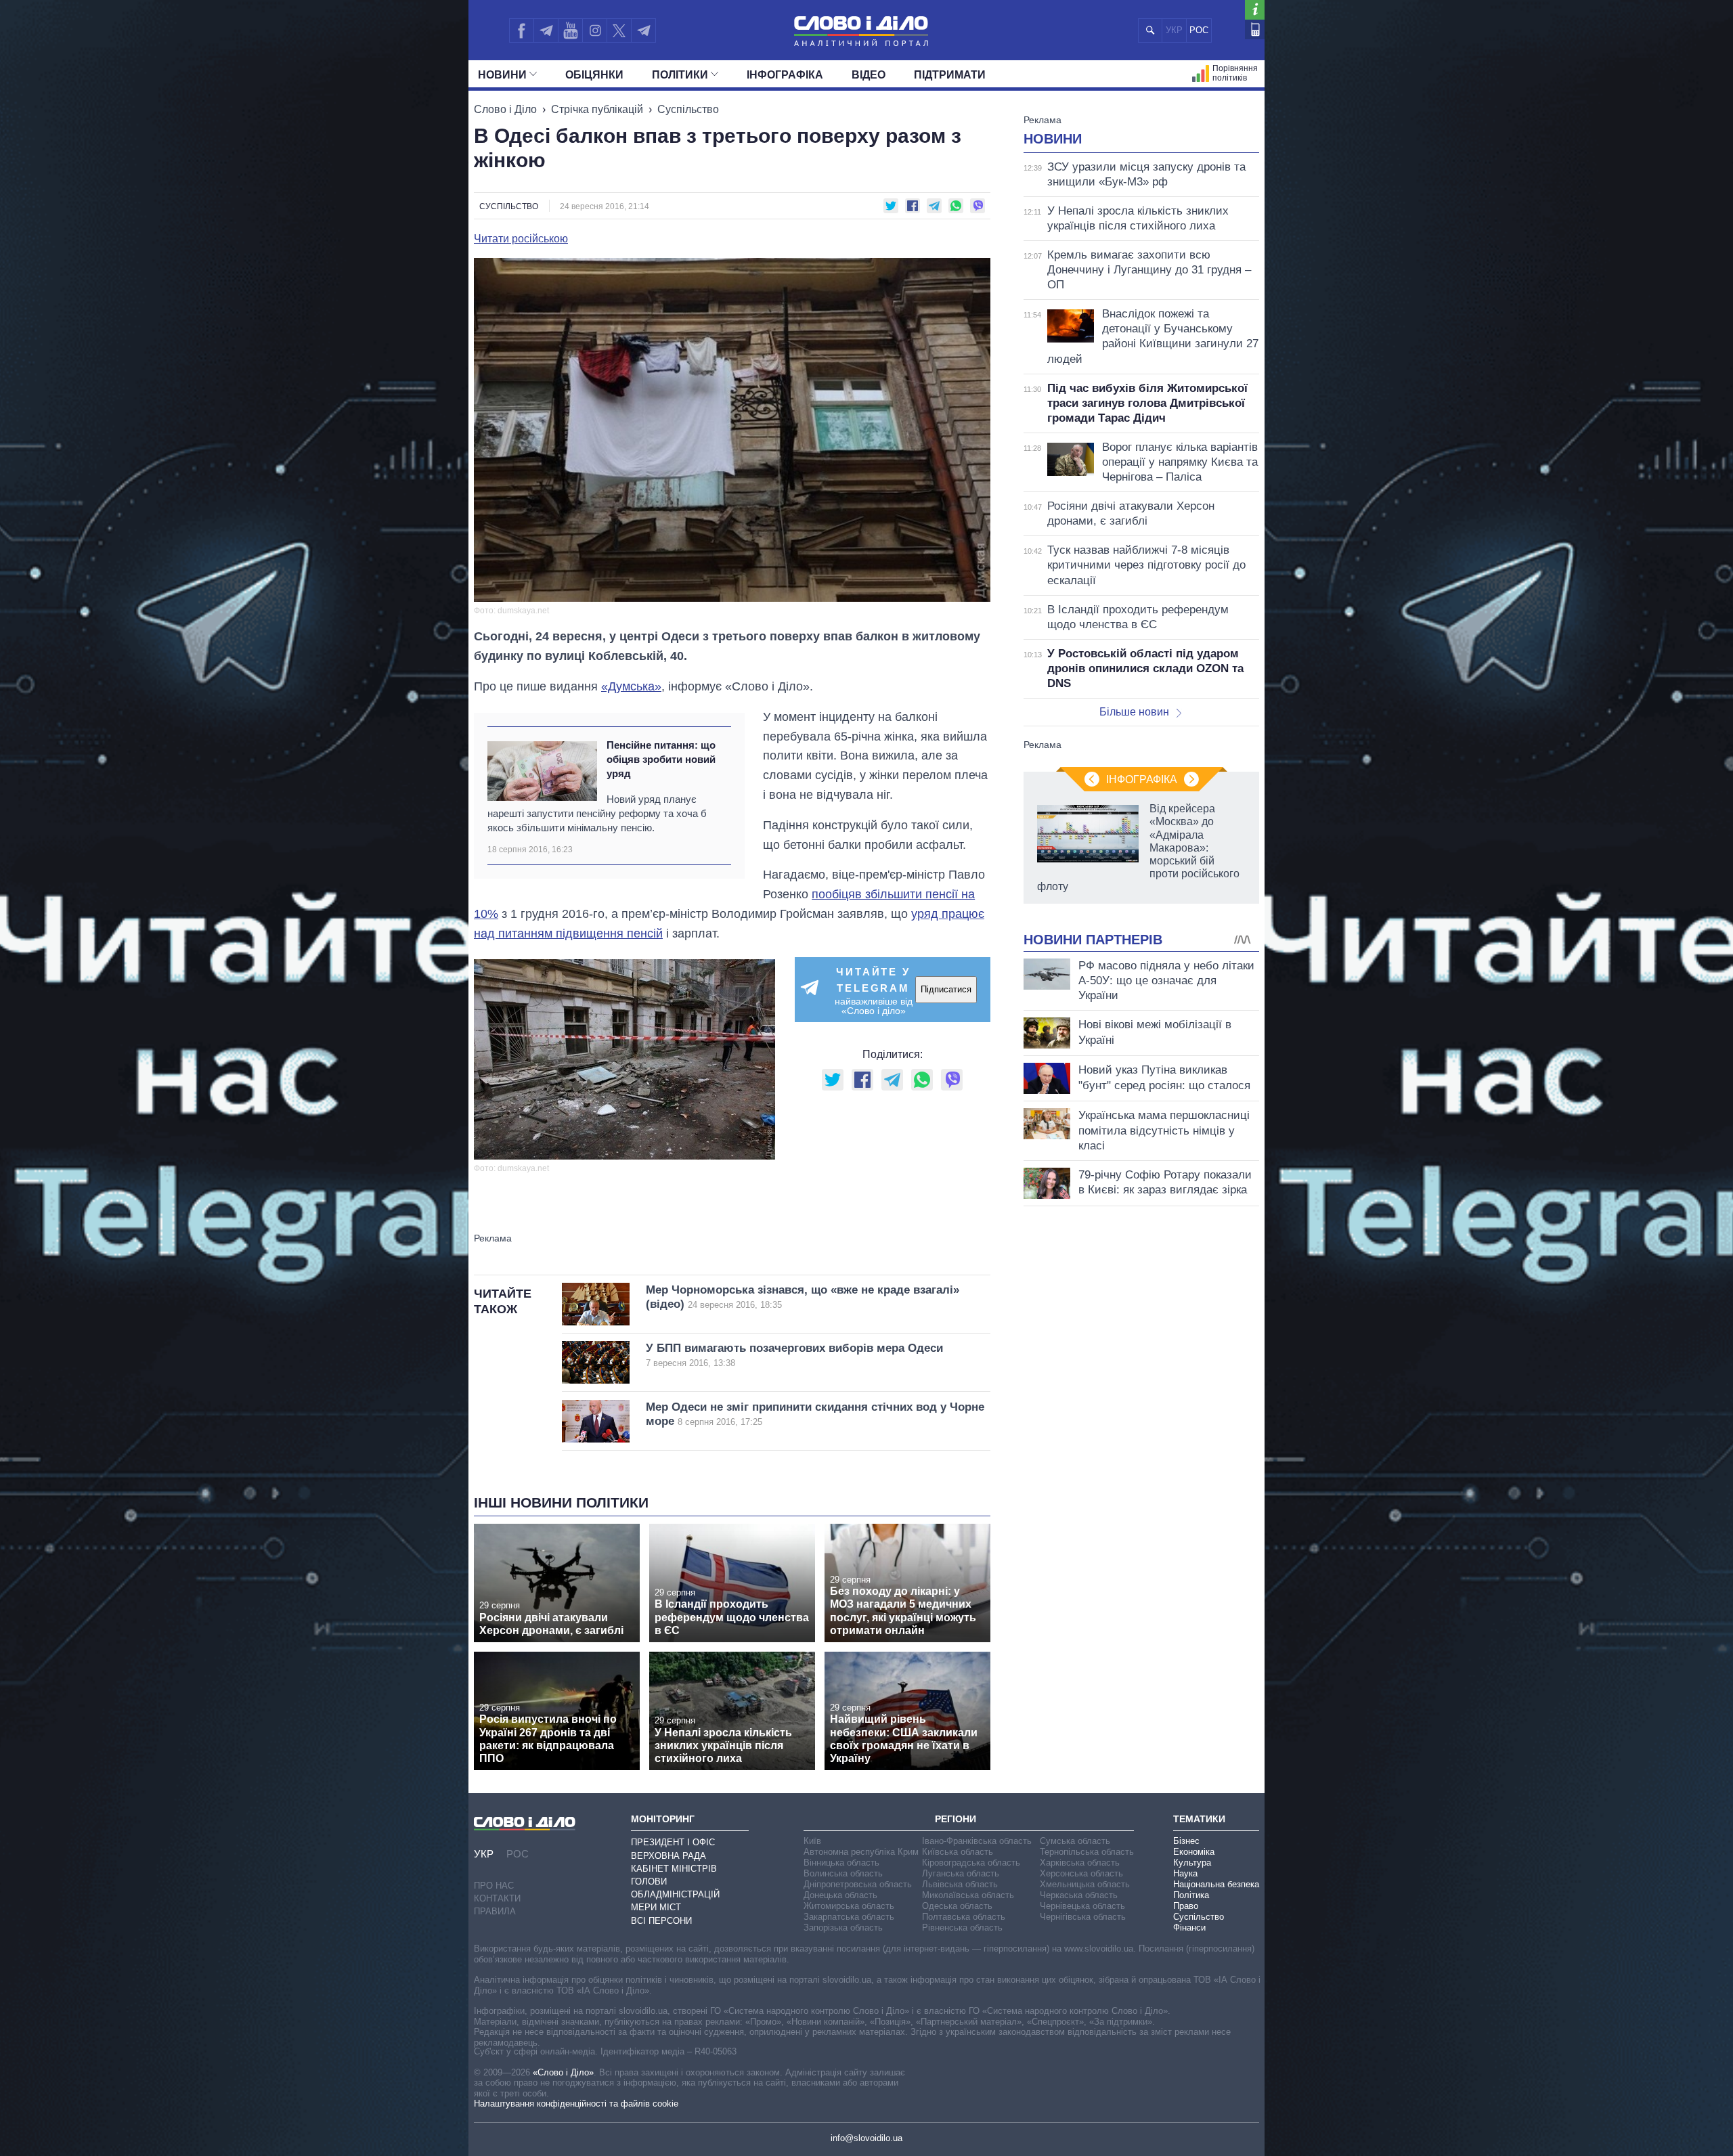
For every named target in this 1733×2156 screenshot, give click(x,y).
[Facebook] (521, 30)
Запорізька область (843, 1928)
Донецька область (840, 1895)
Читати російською (521, 239)
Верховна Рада (668, 1856)
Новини (502, 75)
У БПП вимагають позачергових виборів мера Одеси (794, 1355)
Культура (1192, 1863)
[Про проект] (1255, 10)
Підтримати (950, 75)
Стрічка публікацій (597, 109)
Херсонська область (1081, 1873)
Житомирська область (849, 1906)
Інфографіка (785, 75)
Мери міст (656, 1907)
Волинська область (843, 1873)
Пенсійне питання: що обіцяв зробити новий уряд (661, 760)
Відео (869, 75)
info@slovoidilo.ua (866, 2138)
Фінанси (1189, 1928)
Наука (1185, 1873)
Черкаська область (1079, 1895)
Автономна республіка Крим (861, 1852)
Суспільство (688, 109)
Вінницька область (841, 1863)
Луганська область (961, 1873)
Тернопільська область (1087, 1852)
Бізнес (1186, 1841)
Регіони (956, 1819)
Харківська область (1080, 1863)
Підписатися (946, 989)
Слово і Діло (505, 109)
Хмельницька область (1085, 1884)
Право (1186, 1906)
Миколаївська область (968, 1895)
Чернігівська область (1083, 1917)
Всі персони (661, 1921)
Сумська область (1075, 1841)
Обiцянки (594, 75)
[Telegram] (546, 30)
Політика (1191, 1895)
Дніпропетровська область (858, 1884)
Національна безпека (1216, 1884)
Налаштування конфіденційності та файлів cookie (576, 2104)
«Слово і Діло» (563, 2072)
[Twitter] (619, 30)
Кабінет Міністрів (674, 1869)
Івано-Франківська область (977, 1841)
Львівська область (960, 1884)
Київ (812, 1841)
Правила (495, 1911)
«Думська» (631, 686)
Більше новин (1134, 712)
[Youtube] (570, 30)
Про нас (494, 1886)
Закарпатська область (849, 1917)
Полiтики (680, 75)
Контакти (497, 1898)
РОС (1199, 30)
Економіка (1194, 1852)
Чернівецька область (1082, 1906)
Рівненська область (962, 1928)
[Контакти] (1255, 29)
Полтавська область (964, 1917)
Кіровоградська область (971, 1863)
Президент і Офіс (673, 1842)
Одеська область (957, 1906)
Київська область (958, 1852)
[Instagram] (595, 30)
